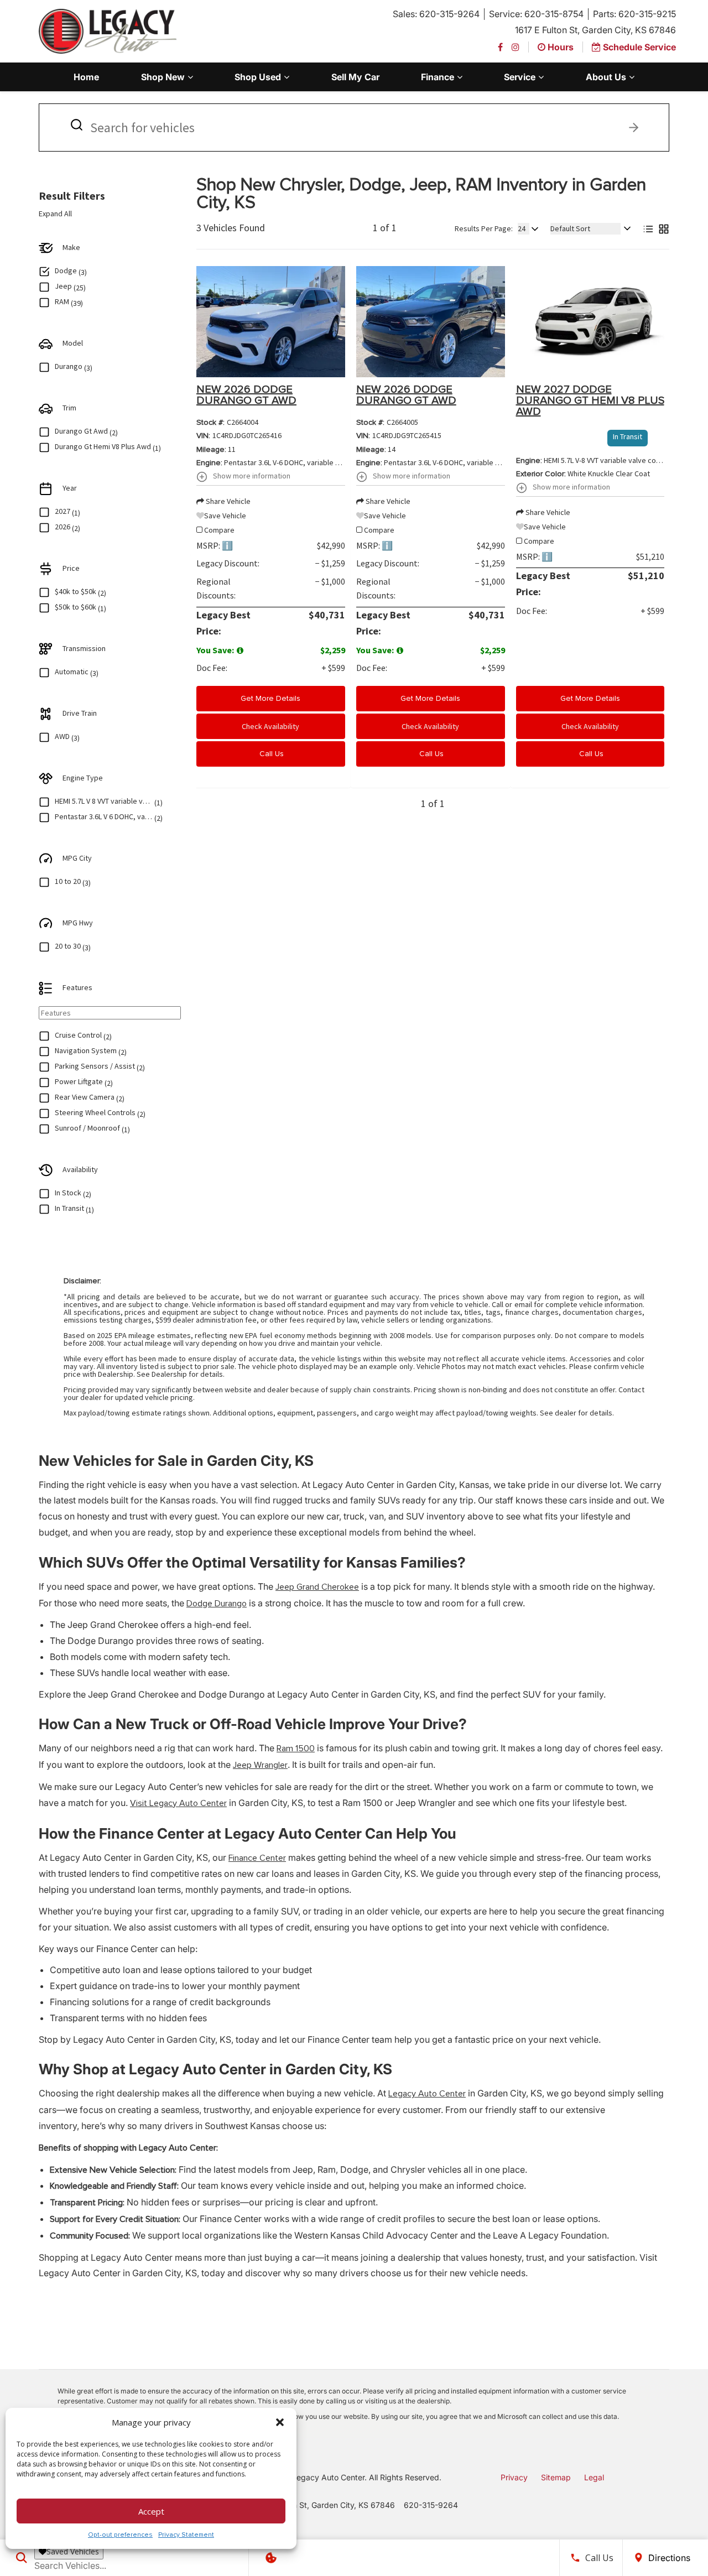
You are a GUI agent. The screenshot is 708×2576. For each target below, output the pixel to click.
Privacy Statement (186, 2535)
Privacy (514, 2477)
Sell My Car (355, 77)
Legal (594, 2477)
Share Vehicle (227, 501)
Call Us (270, 754)
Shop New (163, 77)
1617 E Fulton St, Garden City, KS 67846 (595, 30)
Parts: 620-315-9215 (634, 14)
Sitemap (556, 2477)
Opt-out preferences (120, 2535)
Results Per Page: (484, 228)
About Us (606, 77)
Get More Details (270, 698)
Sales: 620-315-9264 (436, 14)
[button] (280, 2422)
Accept (151, 2511)
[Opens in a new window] (500, 47)
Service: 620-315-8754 (536, 14)
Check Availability (270, 726)
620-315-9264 (431, 2505)
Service (520, 77)
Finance (438, 77)
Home (86, 77)
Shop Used (258, 77)
